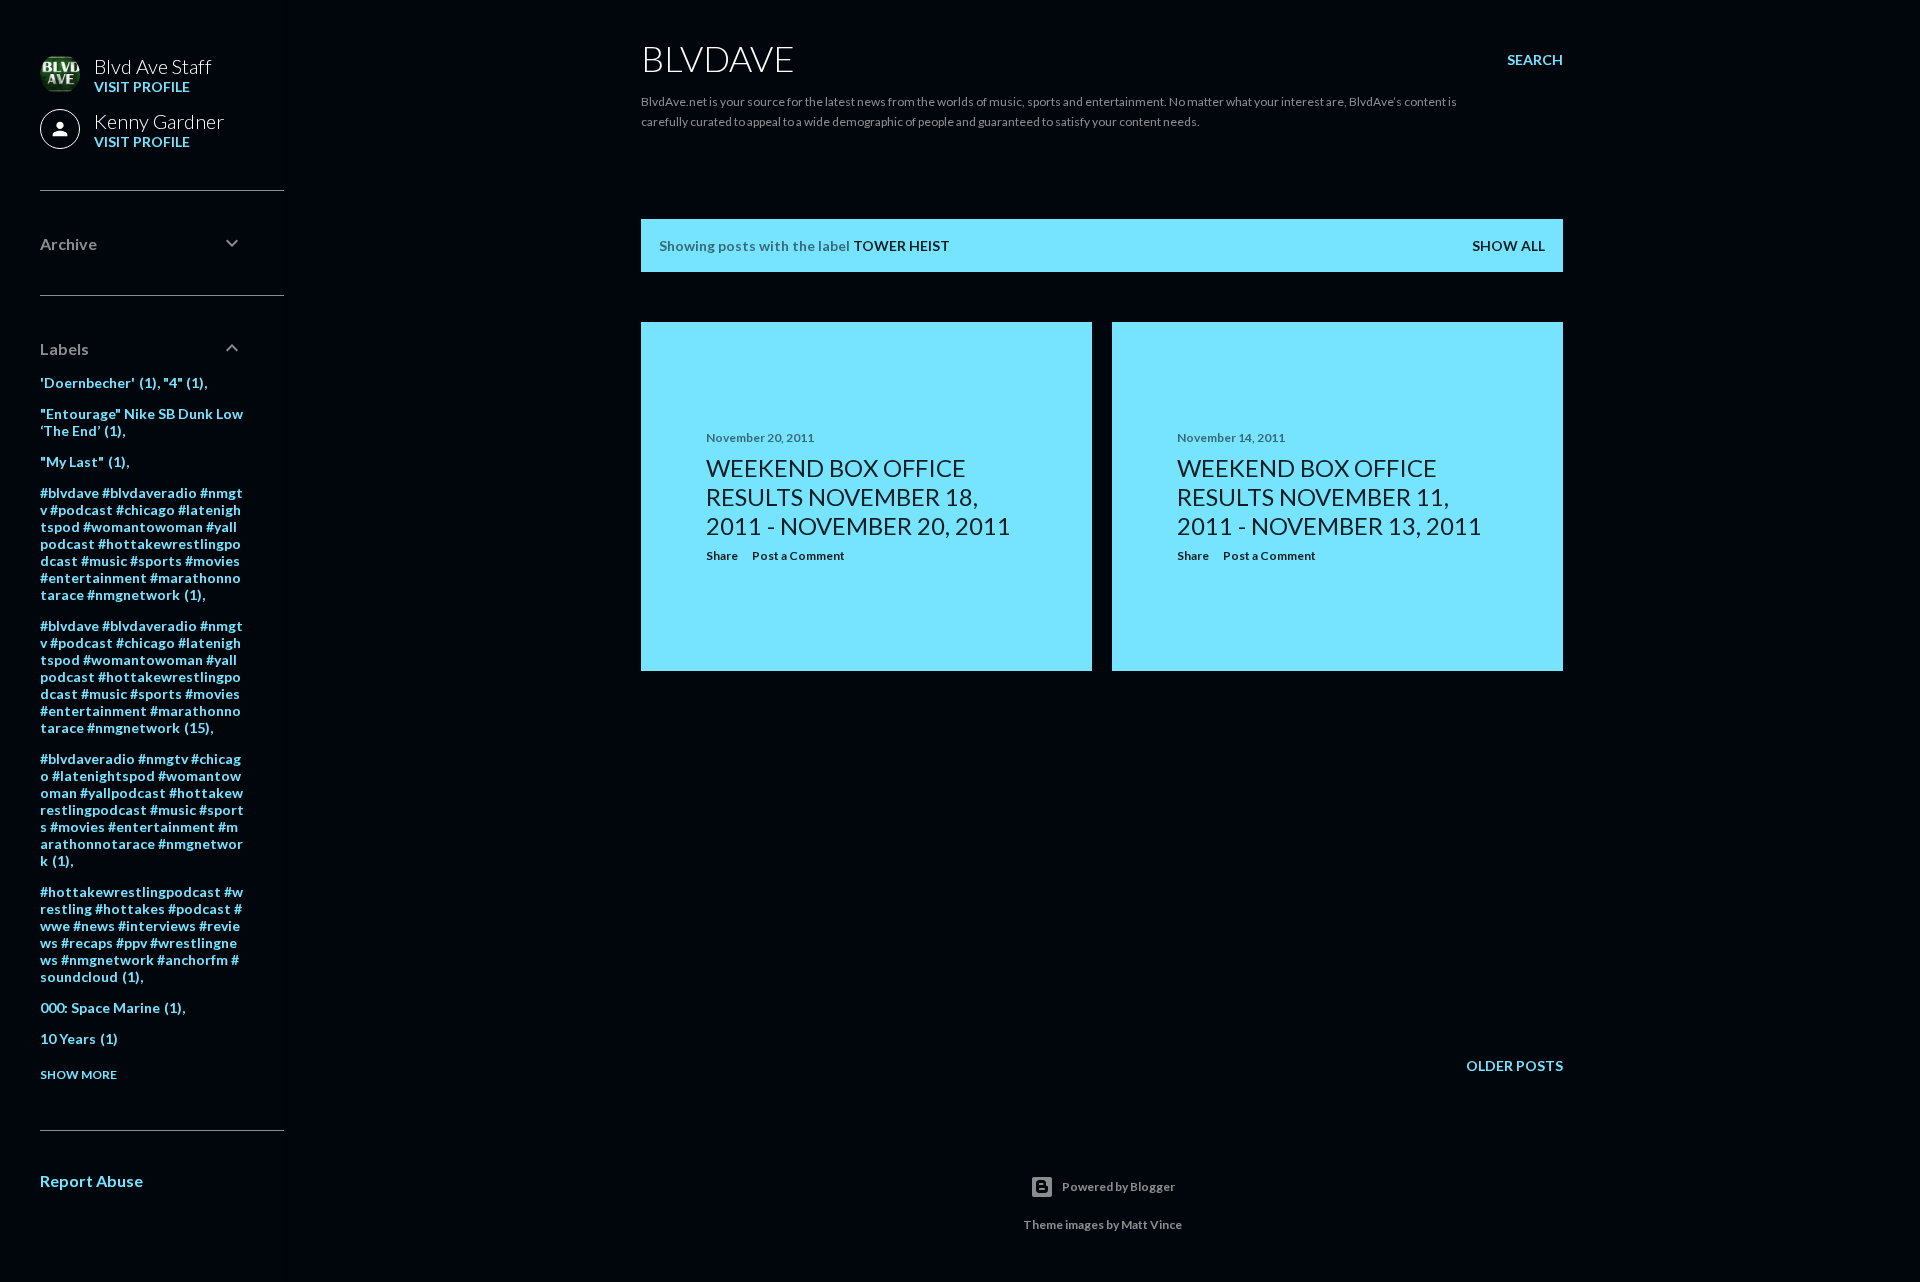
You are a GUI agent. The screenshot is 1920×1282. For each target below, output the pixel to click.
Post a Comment (798, 555)
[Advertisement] (866, 861)
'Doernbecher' (96, 382)
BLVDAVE (718, 58)
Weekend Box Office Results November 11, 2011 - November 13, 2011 (1329, 496)
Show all (1508, 245)
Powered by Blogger (1118, 1186)
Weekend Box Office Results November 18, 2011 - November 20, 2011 (858, 496)
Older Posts (1514, 1065)
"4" (181, 382)
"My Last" (80, 461)
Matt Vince (1151, 1224)
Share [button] (722, 555)
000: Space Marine (108, 1007)
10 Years (76, 1038)
